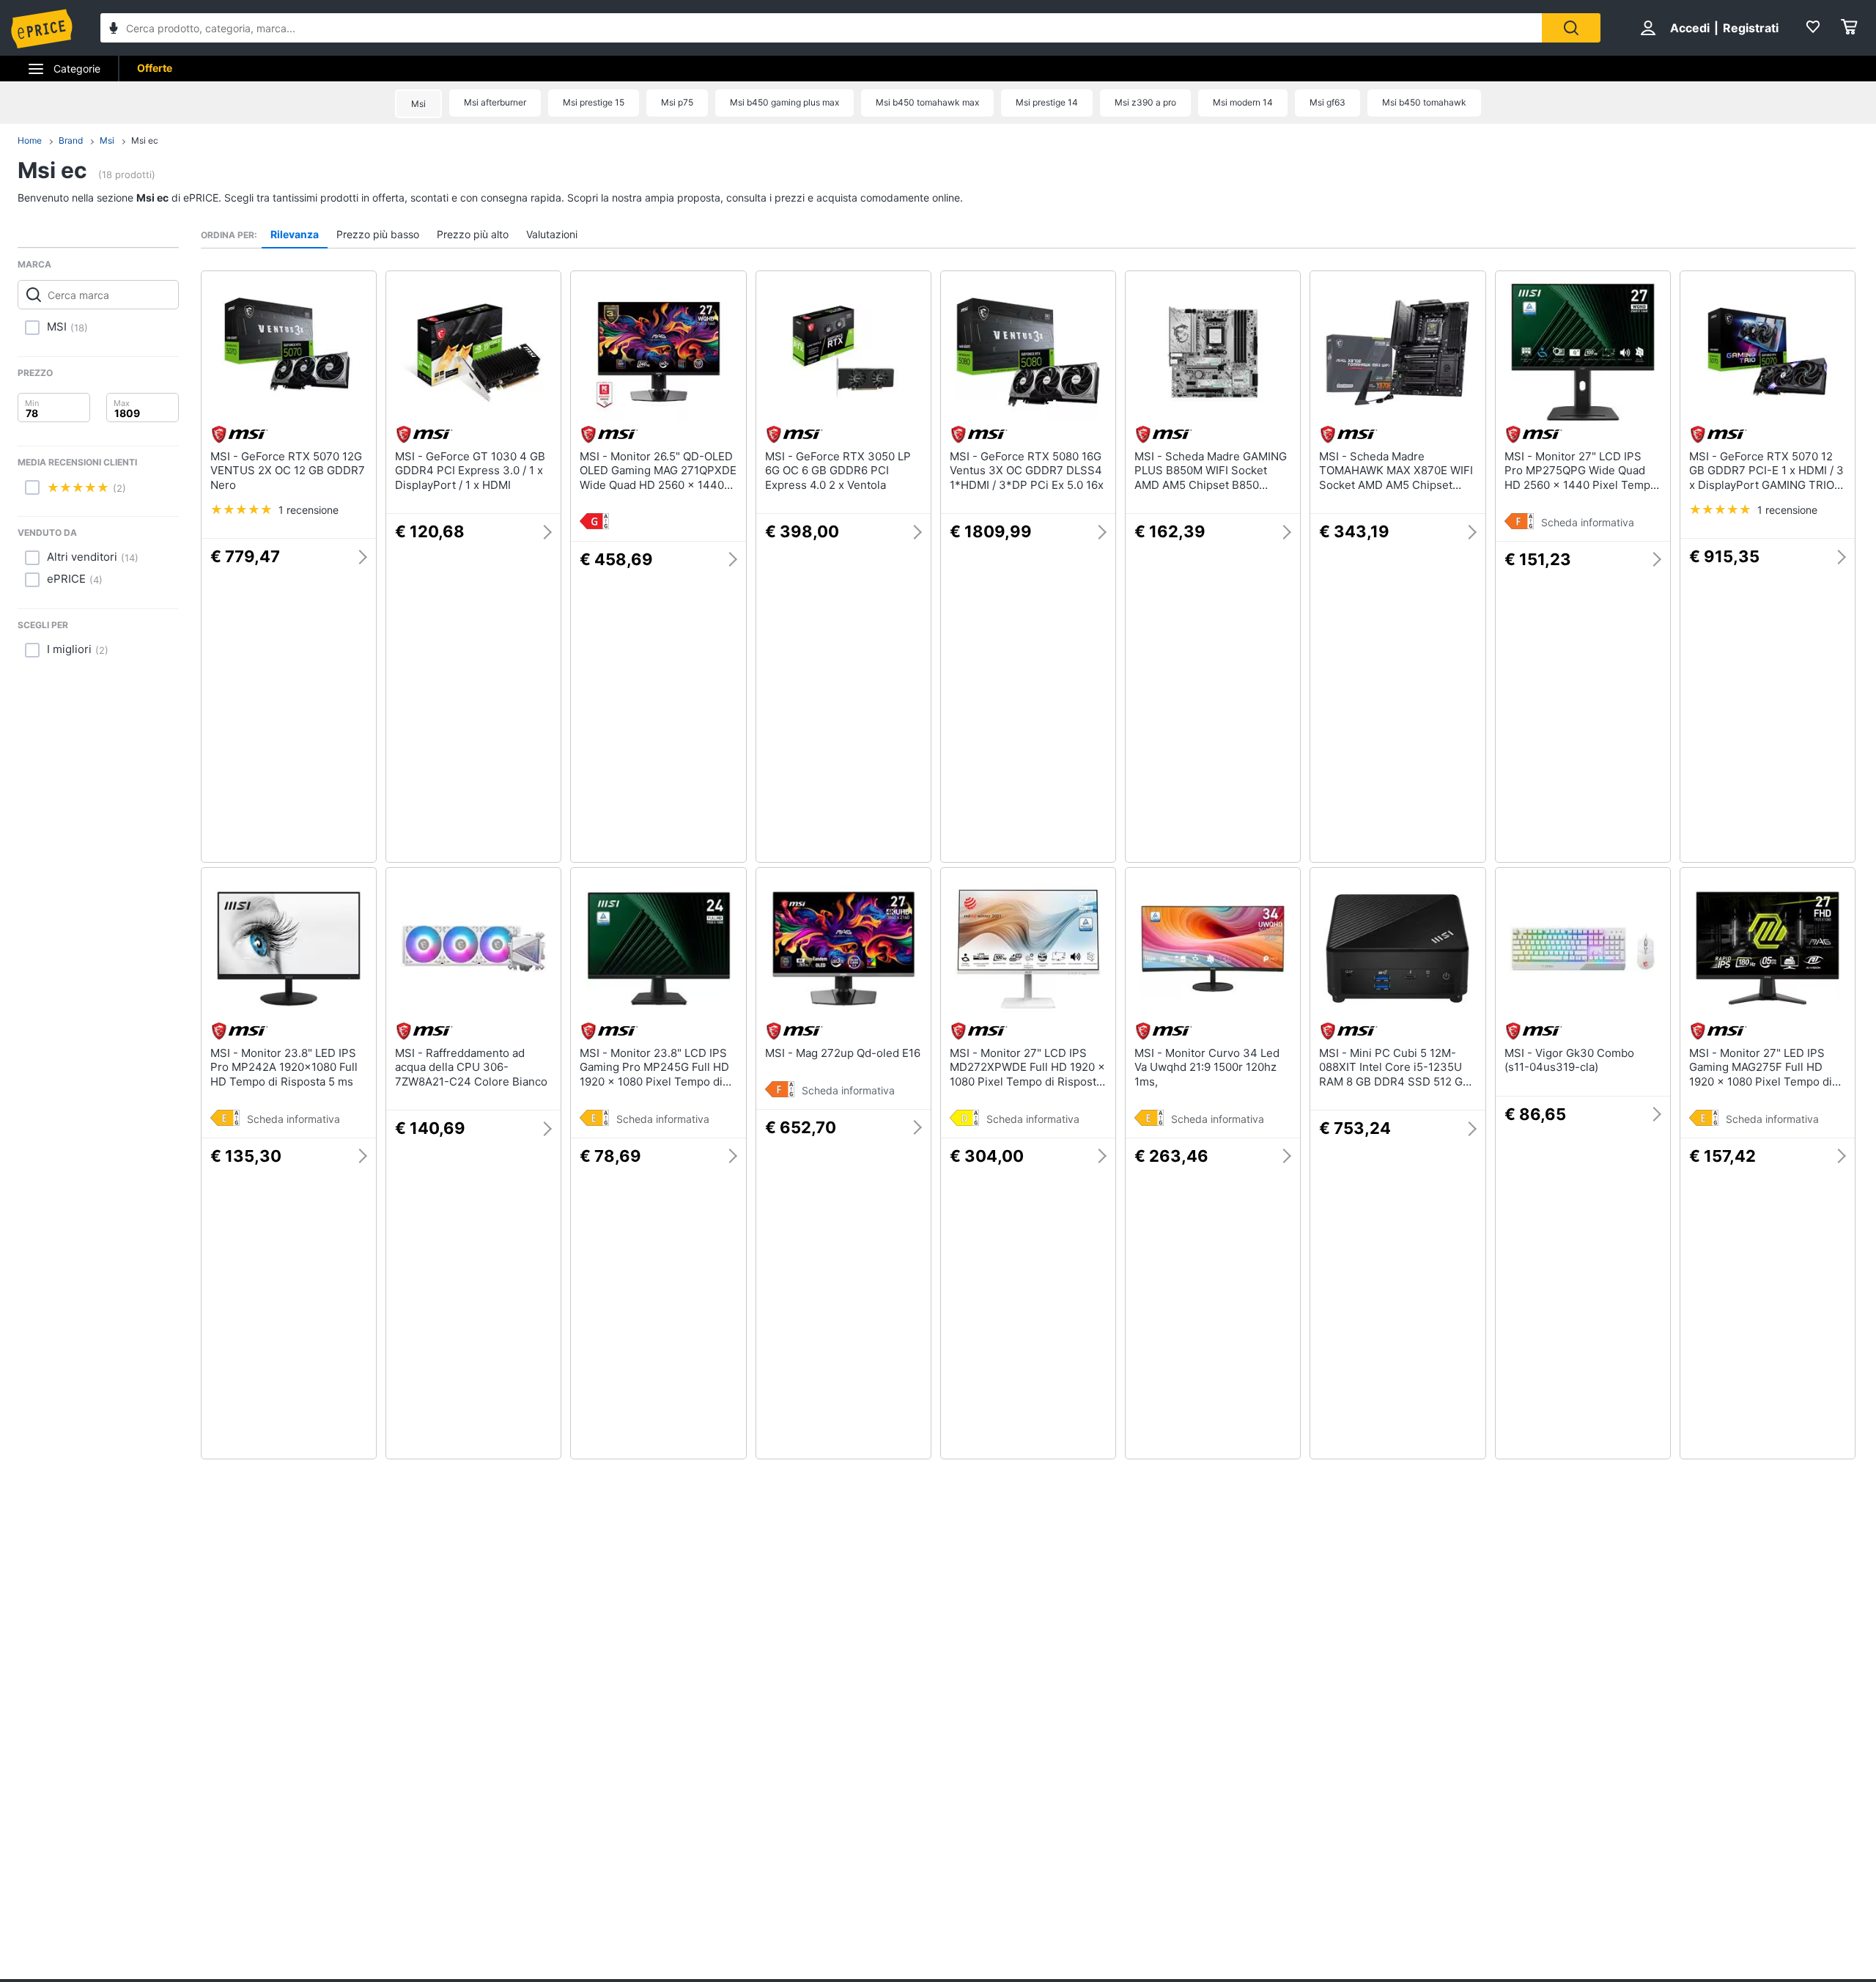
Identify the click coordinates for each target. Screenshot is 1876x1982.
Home (30, 140)
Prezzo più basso (378, 234)
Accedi (1690, 28)
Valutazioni (552, 234)
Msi (418, 104)
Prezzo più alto (473, 234)
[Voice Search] (114, 30)
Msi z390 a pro (1145, 102)
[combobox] (821, 28)
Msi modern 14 (1243, 102)
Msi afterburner (495, 102)
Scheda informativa (1588, 522)
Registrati (1751, 28)
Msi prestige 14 (1047, 102)
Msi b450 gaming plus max (784, 102)
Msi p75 (677, 102)
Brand (71, 140)
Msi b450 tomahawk (1424, 102)
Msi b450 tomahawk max (927, 102)
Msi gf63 (1327, 102)
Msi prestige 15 (594, 102)
